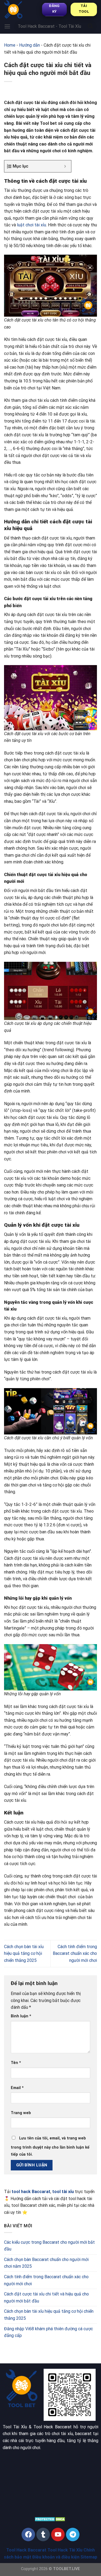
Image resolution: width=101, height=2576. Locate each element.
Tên (16, 2063)
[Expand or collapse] (65, 166)
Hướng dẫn (29, 45)
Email (17, 2088)
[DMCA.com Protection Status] (50, 2519)
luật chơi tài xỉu (32, 225)
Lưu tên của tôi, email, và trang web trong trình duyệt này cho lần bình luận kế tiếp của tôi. (50, 2146)
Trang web (21, 2113)
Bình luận (21, 2016)
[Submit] (90, 26)
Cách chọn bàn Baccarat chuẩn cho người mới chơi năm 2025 (46, 2263)
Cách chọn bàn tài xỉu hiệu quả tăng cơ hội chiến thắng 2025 (24, 1953)
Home (10, 45)
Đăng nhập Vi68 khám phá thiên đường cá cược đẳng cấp (48, 2332)
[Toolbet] (23, 9)
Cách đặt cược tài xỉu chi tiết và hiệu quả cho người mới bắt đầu (46, 2297)
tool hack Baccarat (31, 2192)
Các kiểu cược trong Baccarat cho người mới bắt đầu (49, 2246)
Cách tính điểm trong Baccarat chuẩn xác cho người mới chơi (75, 1953)
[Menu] (7, 26)
